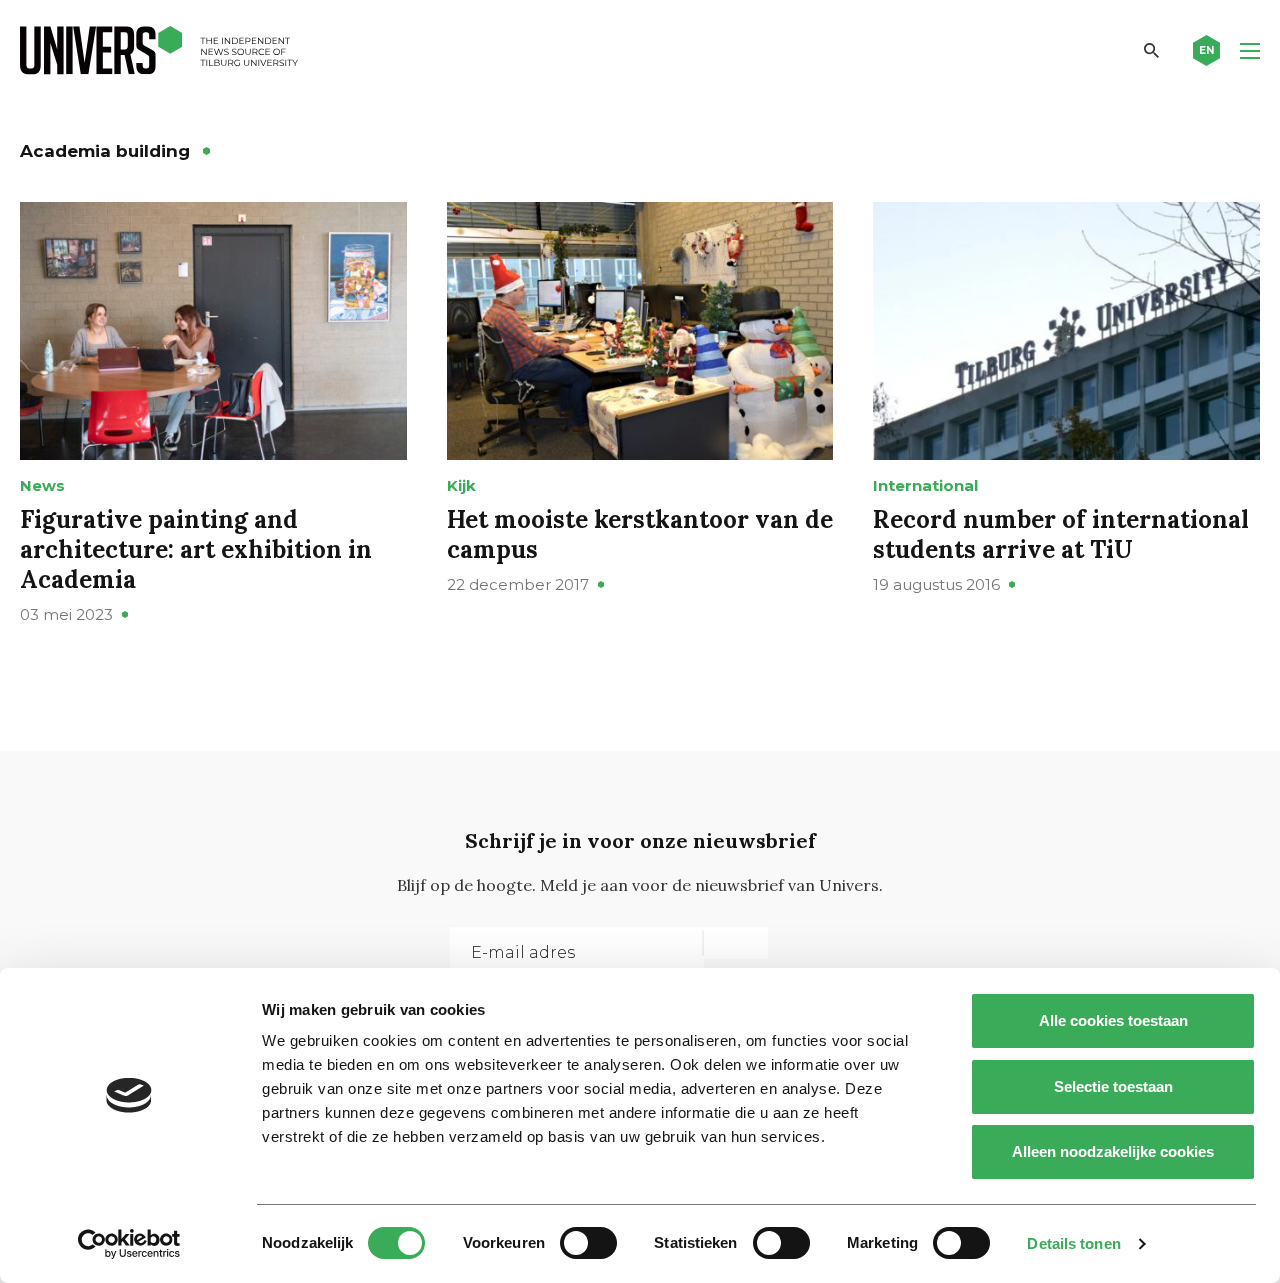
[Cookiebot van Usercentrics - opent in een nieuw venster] (129, 1244)
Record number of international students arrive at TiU (1061, 534)
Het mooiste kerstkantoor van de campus (640, 534)
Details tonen (1073, 1243)
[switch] (588, 1243)
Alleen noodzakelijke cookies (1113, 1151)
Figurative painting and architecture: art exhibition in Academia (196, 549)
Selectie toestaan (1113, 1086)
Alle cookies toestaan (1113, 1020)
